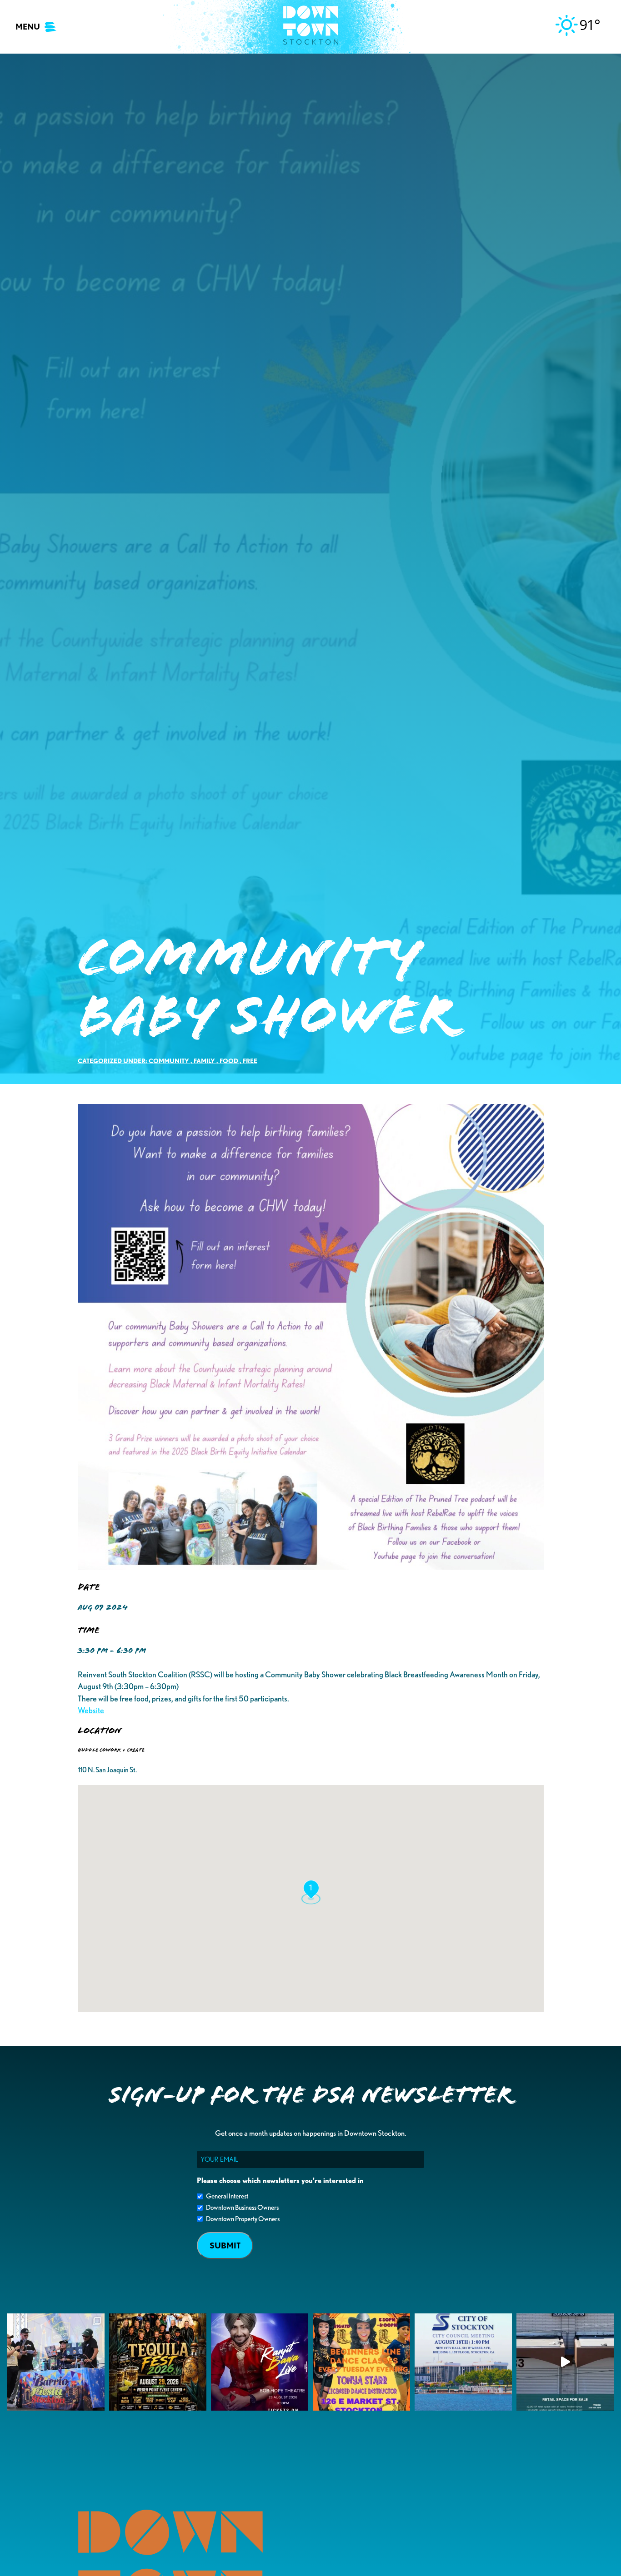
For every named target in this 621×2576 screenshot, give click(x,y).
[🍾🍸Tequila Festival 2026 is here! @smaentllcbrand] (158, 2362)
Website (91, 1710)
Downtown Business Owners (242, 2208)
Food (229, 1061)
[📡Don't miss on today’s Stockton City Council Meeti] (463, 2362)
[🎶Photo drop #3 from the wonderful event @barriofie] (56, 2362)
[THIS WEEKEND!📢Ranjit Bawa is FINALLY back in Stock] (260, 2362)
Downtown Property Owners (243, 2219)
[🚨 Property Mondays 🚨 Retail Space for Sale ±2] (565, 2362)
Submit (225, 2245)
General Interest (227, 2196)
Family (204, 1061)
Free (250, 1061)
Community (169, 1061)
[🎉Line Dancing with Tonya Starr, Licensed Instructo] (361, 2362)
